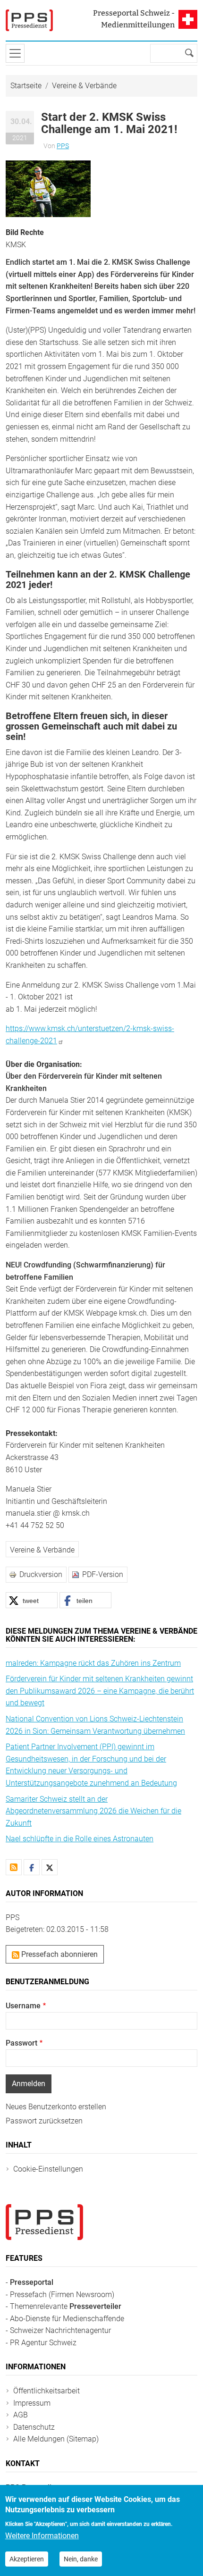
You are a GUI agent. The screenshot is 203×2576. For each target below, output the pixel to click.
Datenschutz (34, 2427)
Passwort (21, 2043)
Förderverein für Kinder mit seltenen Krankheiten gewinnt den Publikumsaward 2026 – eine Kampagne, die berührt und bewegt (100, 1691)
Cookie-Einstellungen (48, 2169)
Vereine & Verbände (84, 86)
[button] (48, 188)
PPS (63, 146)
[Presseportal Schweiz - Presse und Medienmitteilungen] (29, 20)
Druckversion (41, 1574)
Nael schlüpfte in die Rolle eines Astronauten (80, 1839)
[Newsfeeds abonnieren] (14, 1867)
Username (23, 2006)
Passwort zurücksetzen (44, 2121)
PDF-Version (103, 1574)
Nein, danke (81, 2559)
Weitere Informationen (42, 2536)
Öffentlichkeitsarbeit (47, 2391)
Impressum (32, 2403)
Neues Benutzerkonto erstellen (56, 2107)
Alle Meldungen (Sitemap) (56, 2439)
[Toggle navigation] (15, 53)
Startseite (26, 86)
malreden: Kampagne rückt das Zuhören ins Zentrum (93, 1663)
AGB (21, 2415)
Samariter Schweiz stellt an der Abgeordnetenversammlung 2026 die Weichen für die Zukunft (93, 1811)
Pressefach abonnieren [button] (59, 1954)
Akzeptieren (27, 2559)
